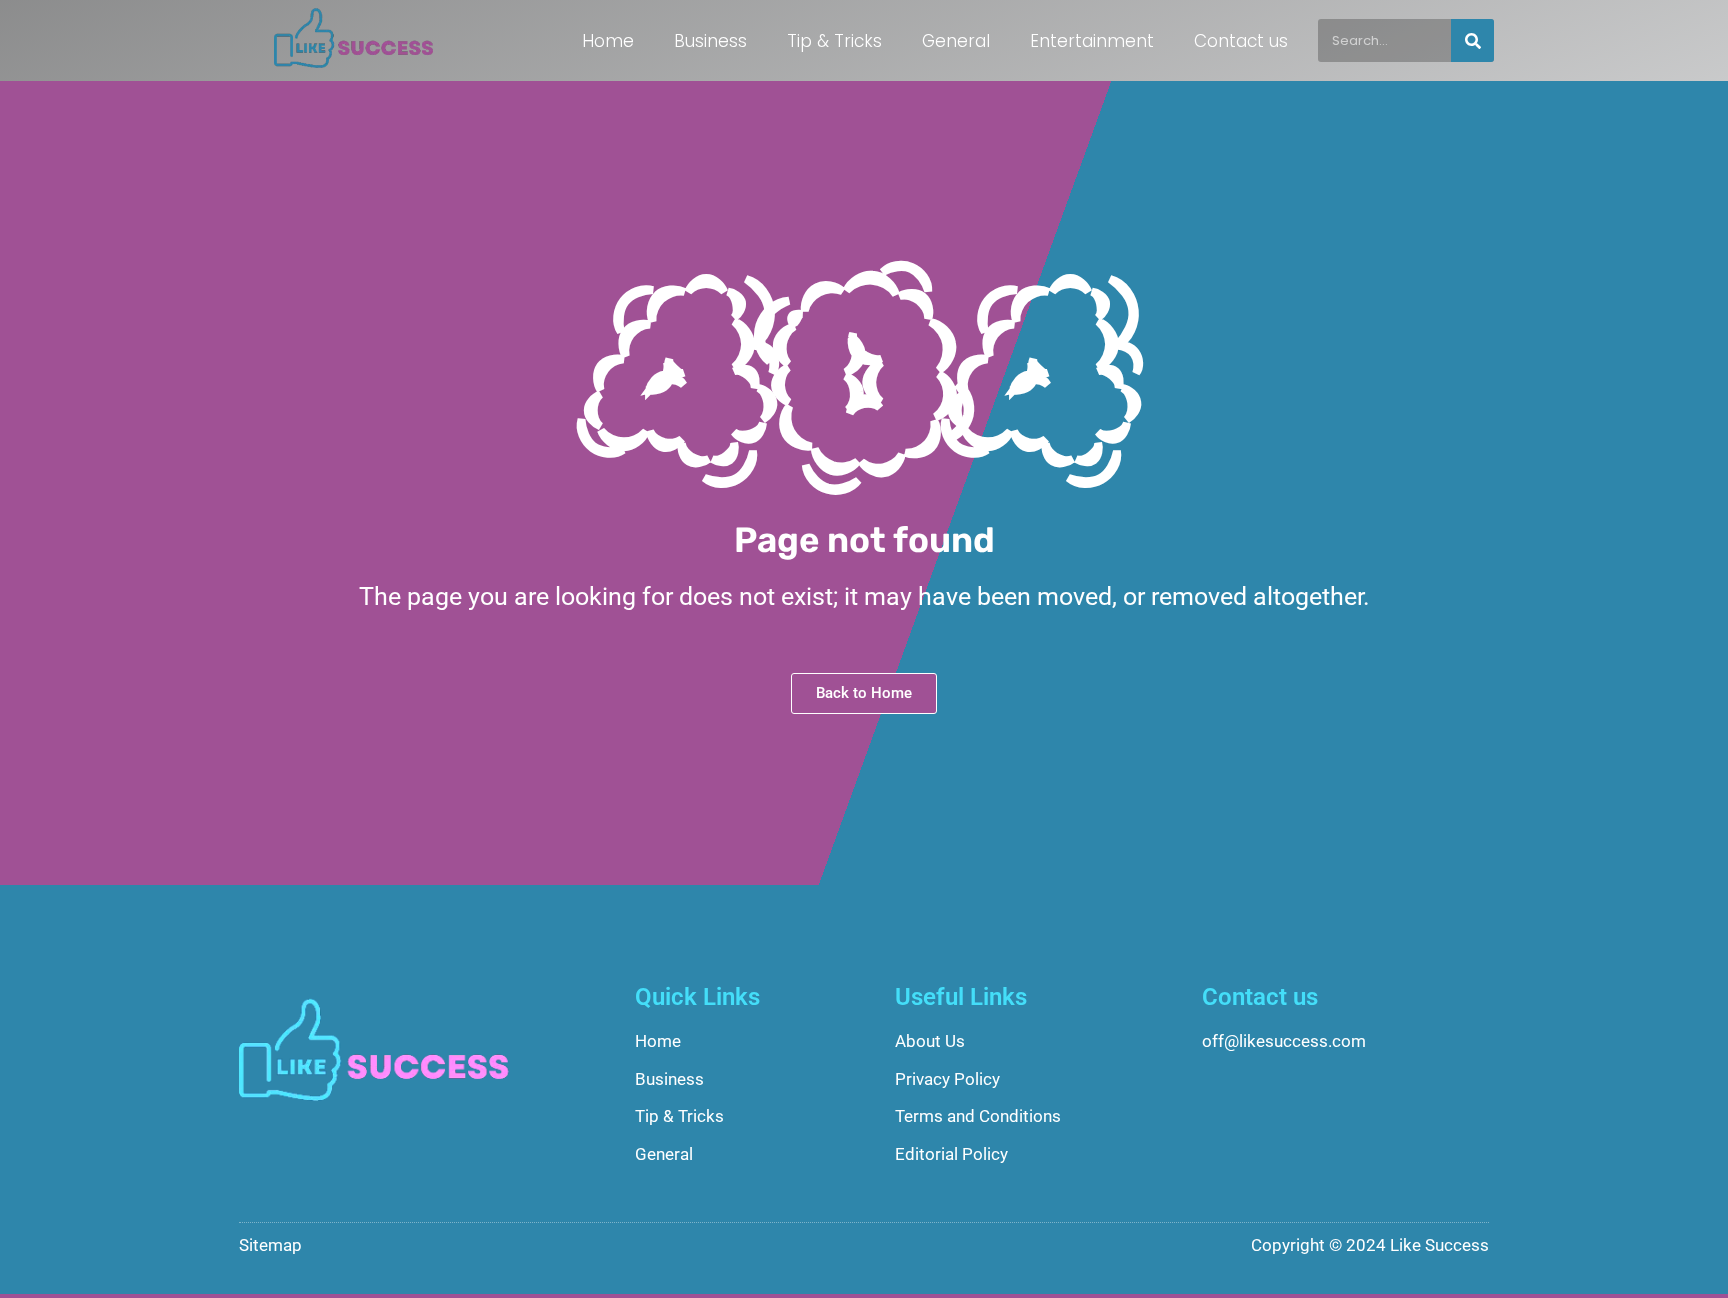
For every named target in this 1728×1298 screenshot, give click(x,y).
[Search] (1472, 40)
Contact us (1241, 41)
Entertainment (1092, 41)
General (956, 41)
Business (710, 41)
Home (608, 41)
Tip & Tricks (834, 41)
